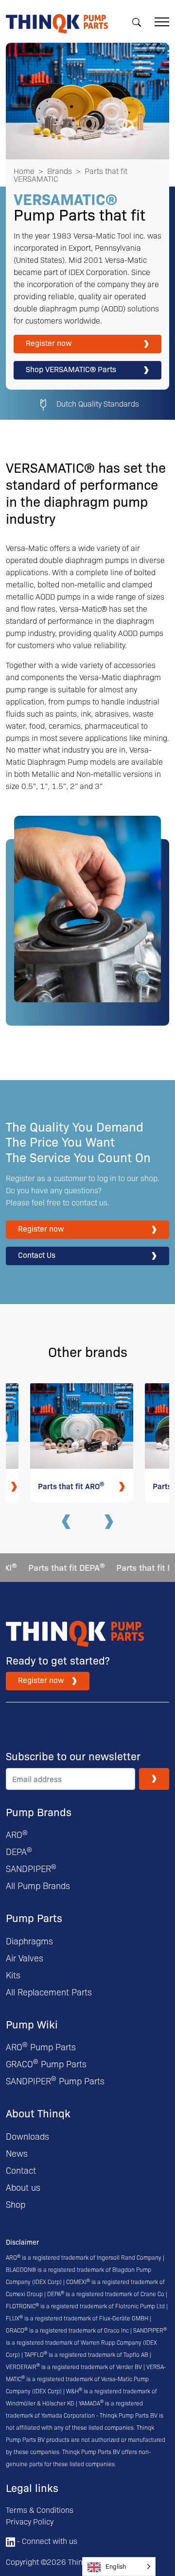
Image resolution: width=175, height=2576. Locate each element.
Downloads (27, 2136)
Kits (13, 1975)
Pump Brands (39, 1812)
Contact (21, 2170)
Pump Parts (34, 1917)
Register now (49, 343)
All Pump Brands (38, 1885)
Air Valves (25, 1958)
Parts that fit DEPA (54, 1567)
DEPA (19, 1851)
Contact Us (37, 1255)
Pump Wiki (32, 2024)
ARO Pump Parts (41, 2047)
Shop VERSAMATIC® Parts (71, 369)
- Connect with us (46, 2541)
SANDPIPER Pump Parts (55, 2081)
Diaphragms (29, 1941)
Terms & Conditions (40, 2510)
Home (24, 171)
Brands (60, 171)
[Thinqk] (57, 20)
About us (23, 2187)
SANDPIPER (31, 1868)
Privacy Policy (30, 2521)
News (17, 2153)
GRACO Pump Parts (46, 2064)
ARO (17, 1834)
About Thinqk (38, 2113)
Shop (16, 2204)
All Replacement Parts (49, 1992)
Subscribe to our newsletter (73, 1756)
